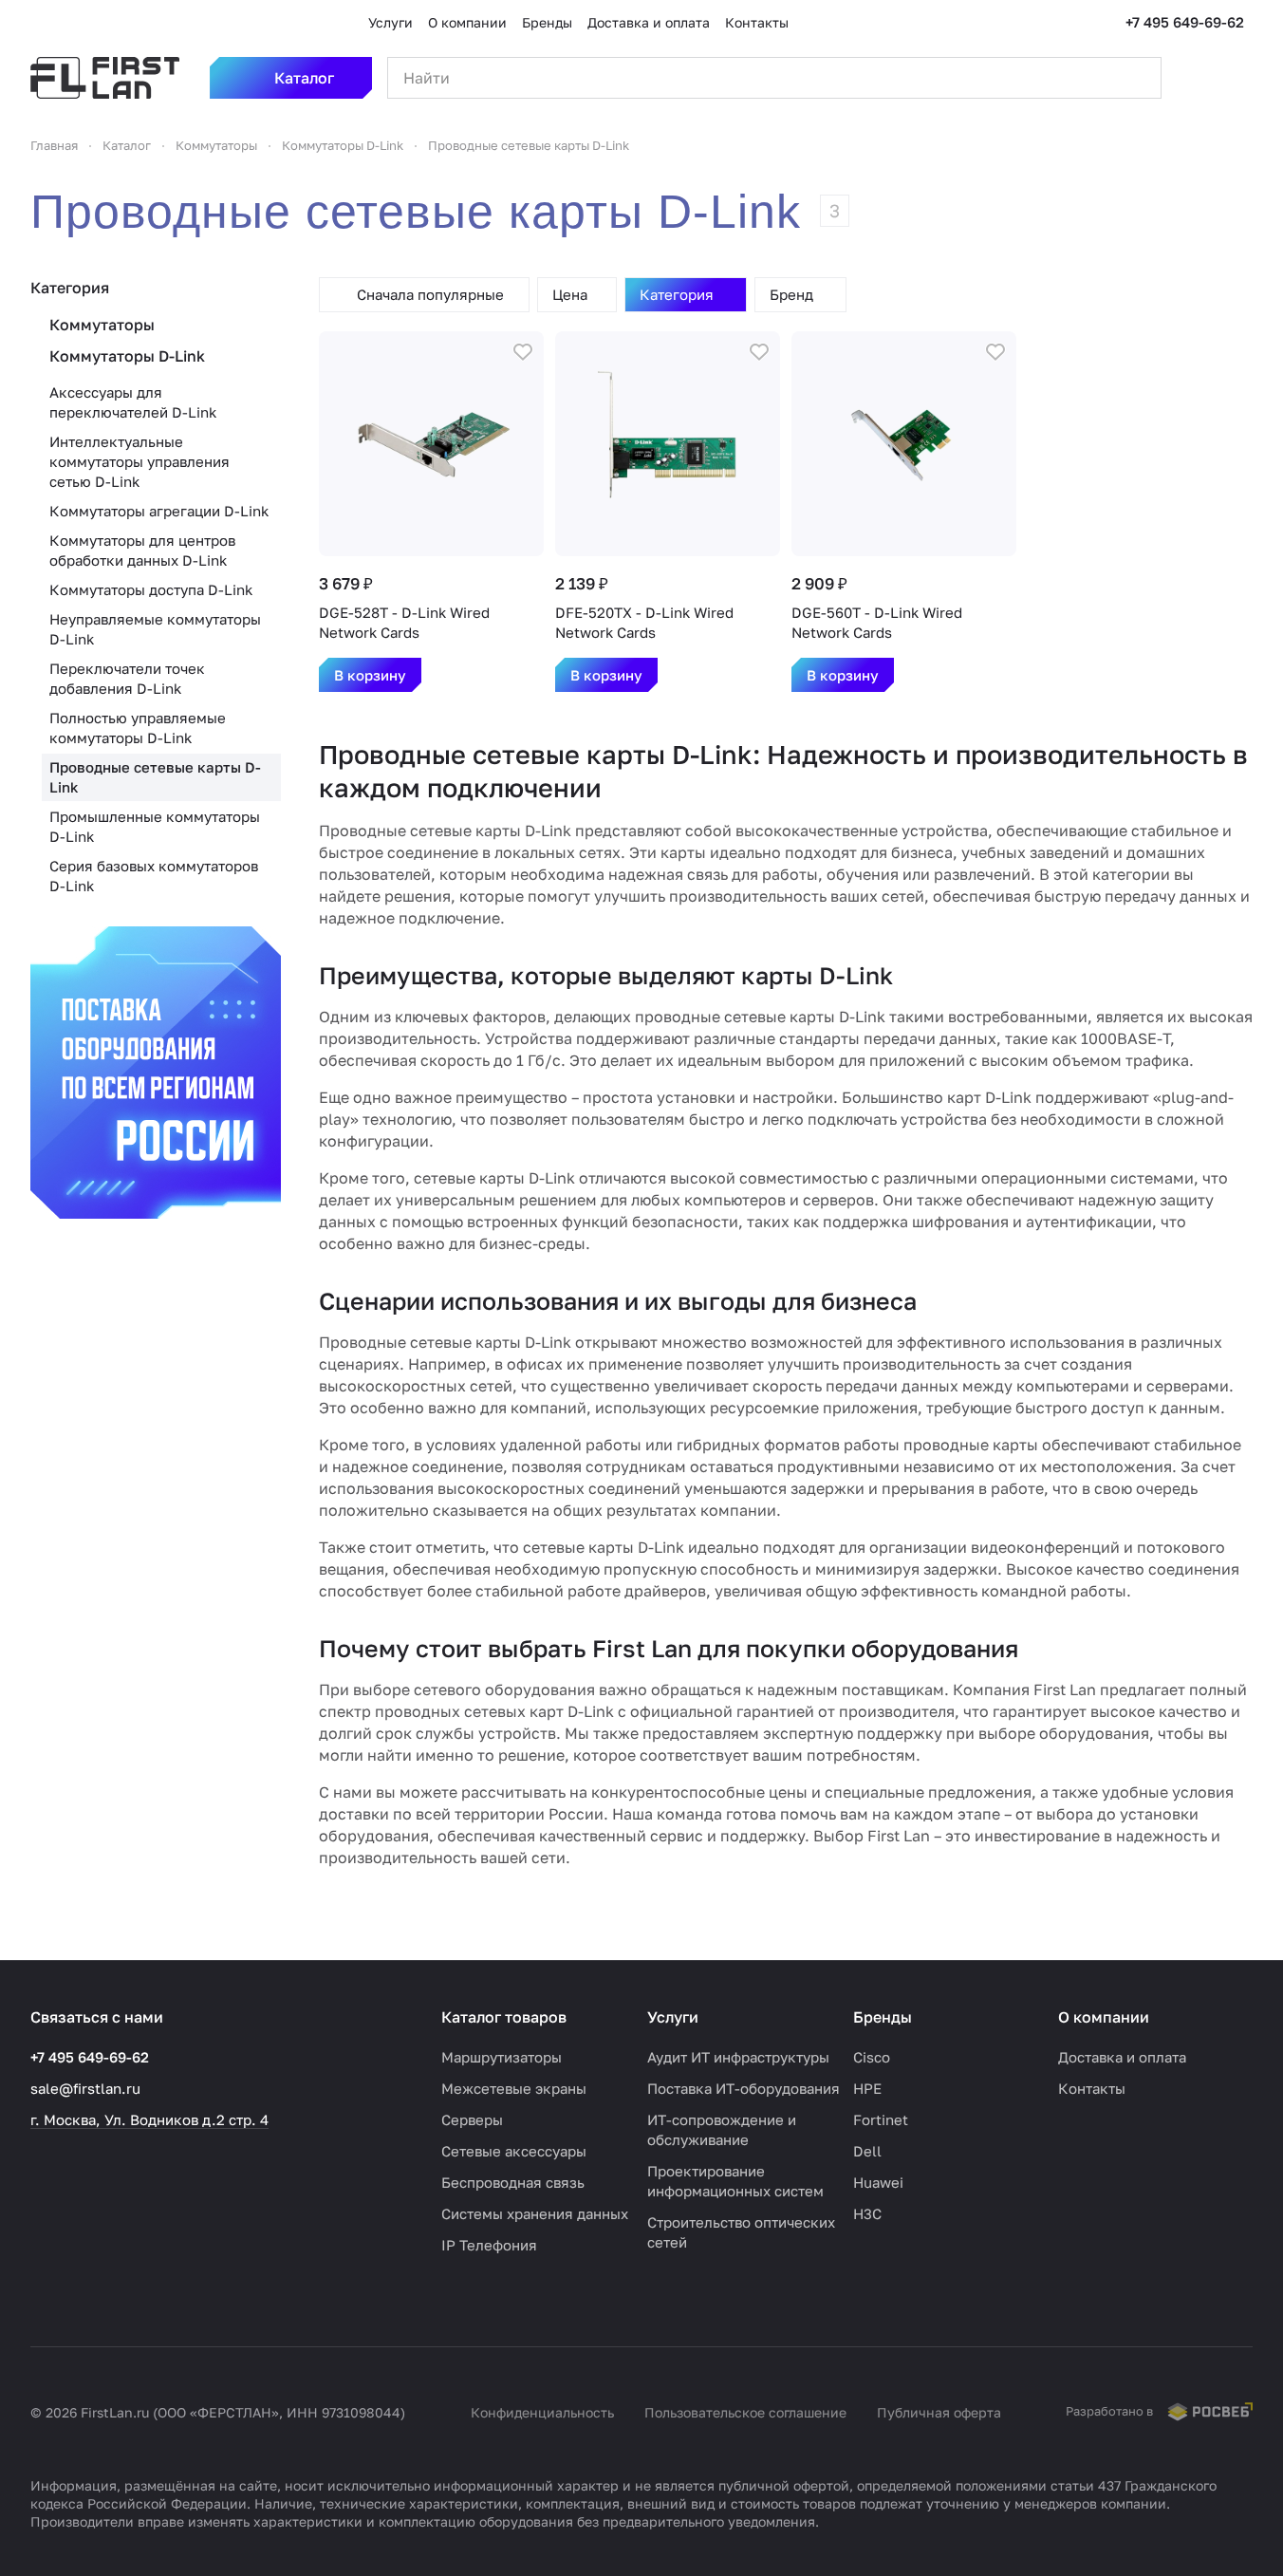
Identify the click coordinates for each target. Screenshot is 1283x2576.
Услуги (673, 2017)
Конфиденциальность (542, 2412)
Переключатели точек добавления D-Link (127, 678)
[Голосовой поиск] (1103, 78)
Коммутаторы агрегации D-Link (159, 511)
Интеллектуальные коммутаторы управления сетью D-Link (139, 461)
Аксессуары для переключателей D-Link (133, 402)
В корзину (370, 675)
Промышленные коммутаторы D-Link (155, 826)
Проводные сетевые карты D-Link (155, 777)
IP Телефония (489, 2245)
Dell (867, 2151)
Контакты (1092, 2088)
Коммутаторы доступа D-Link (151, 589)
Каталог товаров (504, 2017)
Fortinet (881, 2119)
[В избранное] (523, 352)
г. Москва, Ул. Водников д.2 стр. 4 (149, 2119)
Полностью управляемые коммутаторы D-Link (138, 728)
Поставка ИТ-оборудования (744, 2088)
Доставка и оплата (1122, 2057)
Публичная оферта (939, 2412)
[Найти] (1137, 78)
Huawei (878, 2182)
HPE (867, 2088)
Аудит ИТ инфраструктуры (738, 2057)
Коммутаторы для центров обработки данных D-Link (142, 550)
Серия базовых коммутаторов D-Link (154, 876)
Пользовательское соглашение (745, 2412)
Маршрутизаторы (502, 2057)
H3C (867, 2213)
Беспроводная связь (513, 2182)
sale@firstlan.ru (85, 2088)
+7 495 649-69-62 (1185, 22)
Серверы (472, 2119)
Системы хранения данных (535, 2213)
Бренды (883, 2017)
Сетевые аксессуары (514, 2151)
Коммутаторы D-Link (127, 356)
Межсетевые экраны (514, 2088)
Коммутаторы (102, 325)
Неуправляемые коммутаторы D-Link (155, 629)
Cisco (872, 2057)
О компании (1104, 2017)
